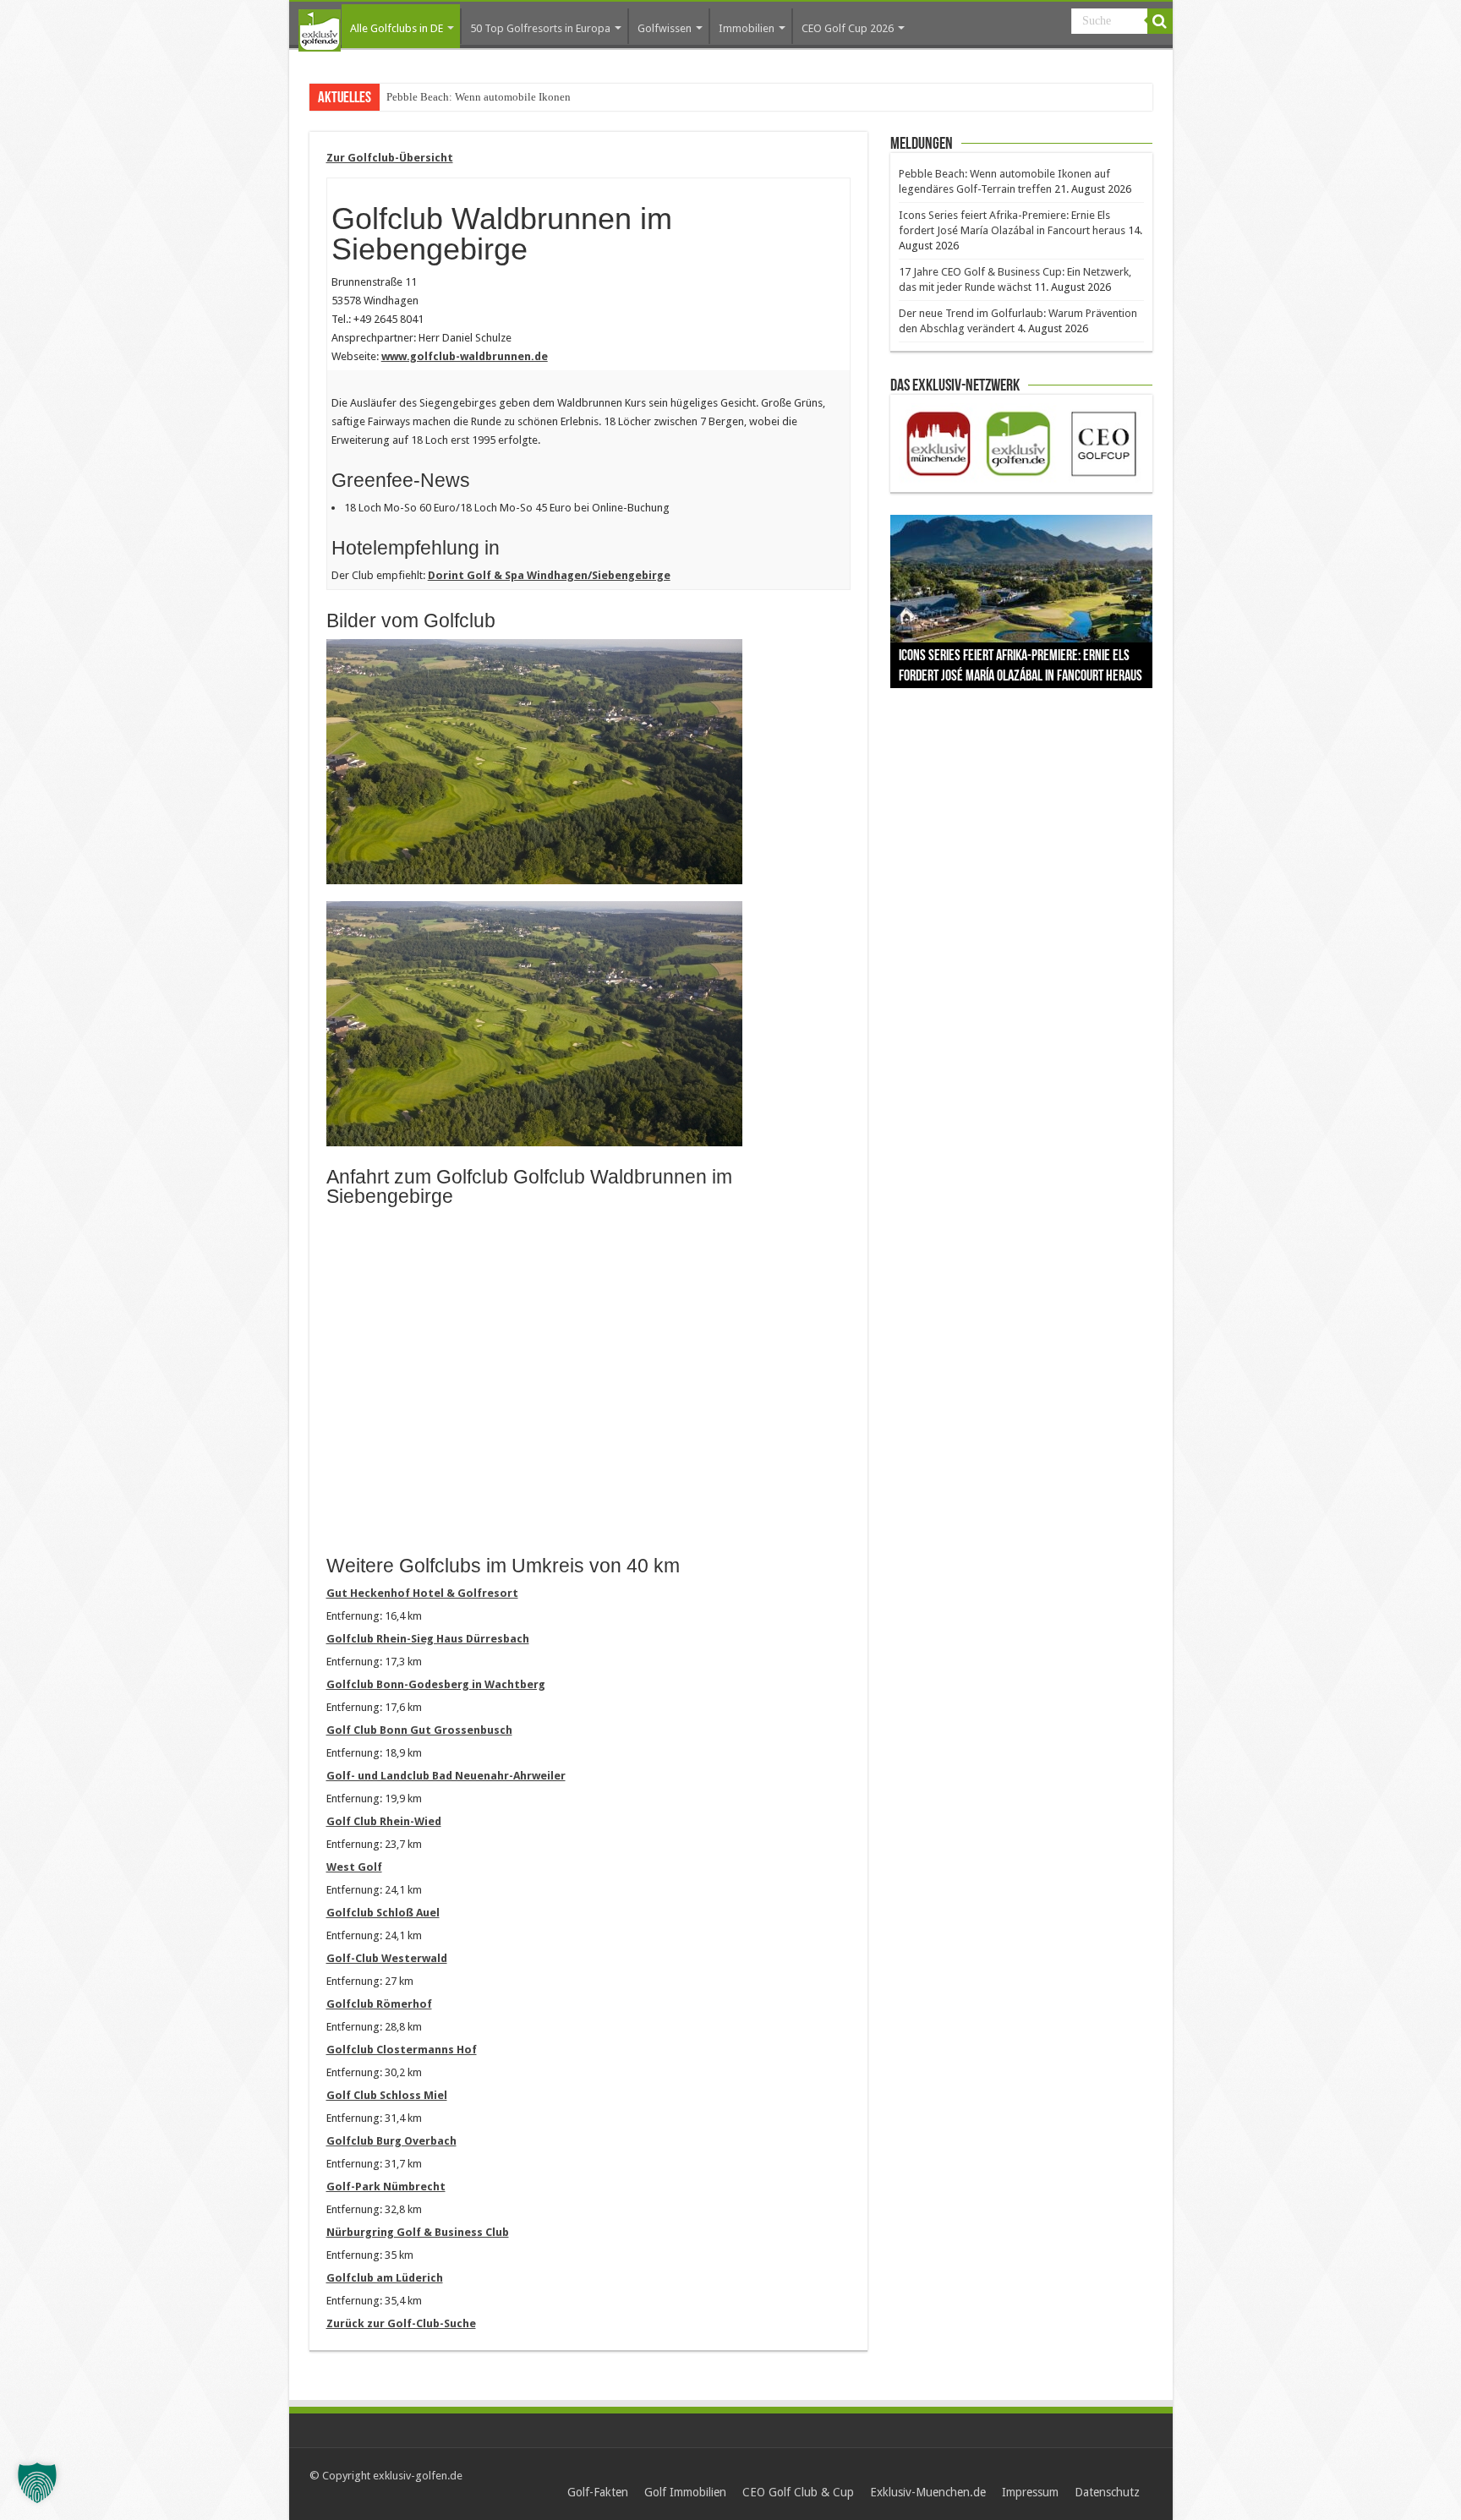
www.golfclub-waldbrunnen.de (465, 356)
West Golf (354, 1867)
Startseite (320, 30)
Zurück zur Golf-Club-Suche (401, 2323)
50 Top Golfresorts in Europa (540, 28)
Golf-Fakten (598, 2492)
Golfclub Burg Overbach (391, 2141)
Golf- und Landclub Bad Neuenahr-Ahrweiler (446, 1776)
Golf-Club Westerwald (387, 1958)
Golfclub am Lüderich (385, 2278)
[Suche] (1160, 21)
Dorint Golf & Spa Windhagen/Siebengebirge (549, 575)
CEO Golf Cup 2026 (848, 28)
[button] (37, 2483)
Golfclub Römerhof (379, 2004)
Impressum (1030, 2492)
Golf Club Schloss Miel (387, 2095)
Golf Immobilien (685, 2492)
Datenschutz (1107, 2492)
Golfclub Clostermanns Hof (402, 2050)
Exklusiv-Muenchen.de (928, 2492)
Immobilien (747, 28)
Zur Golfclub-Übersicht (390, 158)
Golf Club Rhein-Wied (384, 1821)
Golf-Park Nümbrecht (386, 2187)
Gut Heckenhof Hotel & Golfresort (422, 1593)
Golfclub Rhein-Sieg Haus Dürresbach (428, 1639)
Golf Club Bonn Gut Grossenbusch (419, 1730)
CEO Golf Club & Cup (798, 2492)
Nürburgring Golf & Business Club (418, 2232)
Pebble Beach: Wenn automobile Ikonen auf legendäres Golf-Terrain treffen (558, 97)
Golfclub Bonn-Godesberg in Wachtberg (436, 1684)
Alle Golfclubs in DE (397, 28)
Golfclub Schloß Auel (383, 1913)
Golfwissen (665, 28)
